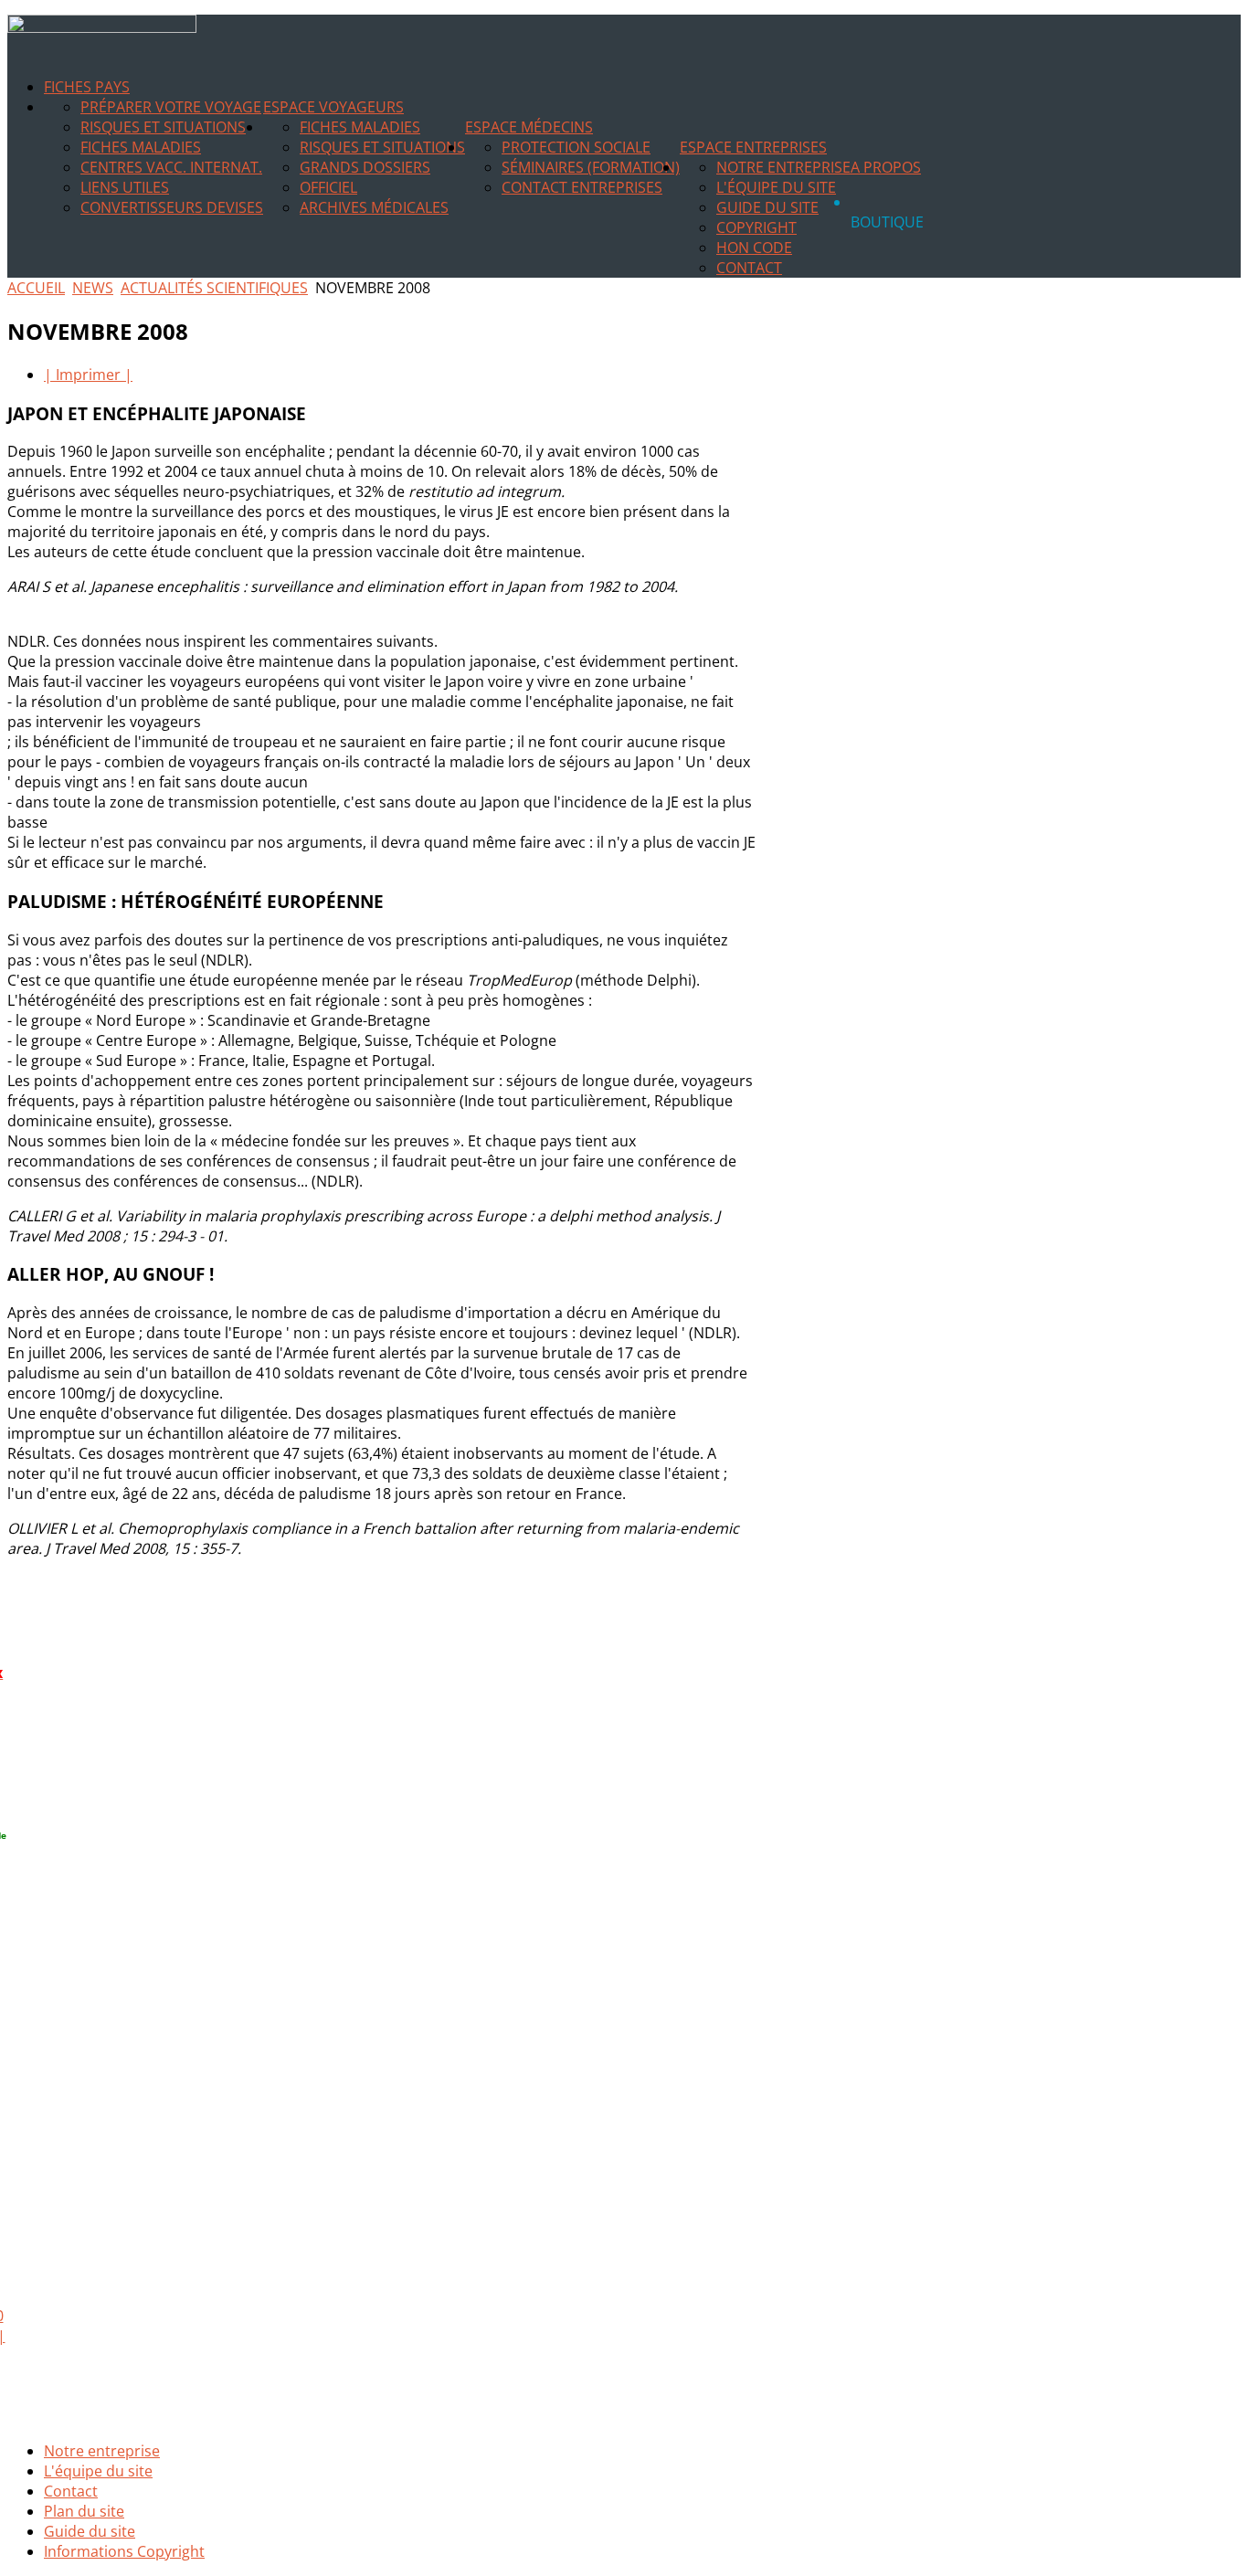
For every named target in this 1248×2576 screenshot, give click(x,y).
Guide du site (767, 207)
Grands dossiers (365, 167)
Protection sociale (576, 147)
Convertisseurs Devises (172, 207)
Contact (749, 268)
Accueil (36, 288)
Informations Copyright (124, 2551)
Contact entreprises (582, 187)
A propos (886, 167)
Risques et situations (163, 127)
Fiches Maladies (141, 147)
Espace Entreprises (753, 147)
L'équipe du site (776, 187)
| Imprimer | (88, 375)
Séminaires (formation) (591, 167)
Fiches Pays (87, 87)
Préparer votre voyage (171, 107)
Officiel (328, 187)
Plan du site (84, 2511)
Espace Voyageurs (333, 107)
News (93, 288)
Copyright (756, 227)
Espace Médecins (529, 127)
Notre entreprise (783, 167)
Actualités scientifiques (214, 288)
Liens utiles (125, 187)
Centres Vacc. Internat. (171, 167)
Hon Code (754, 248)
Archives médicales (374, 207)
